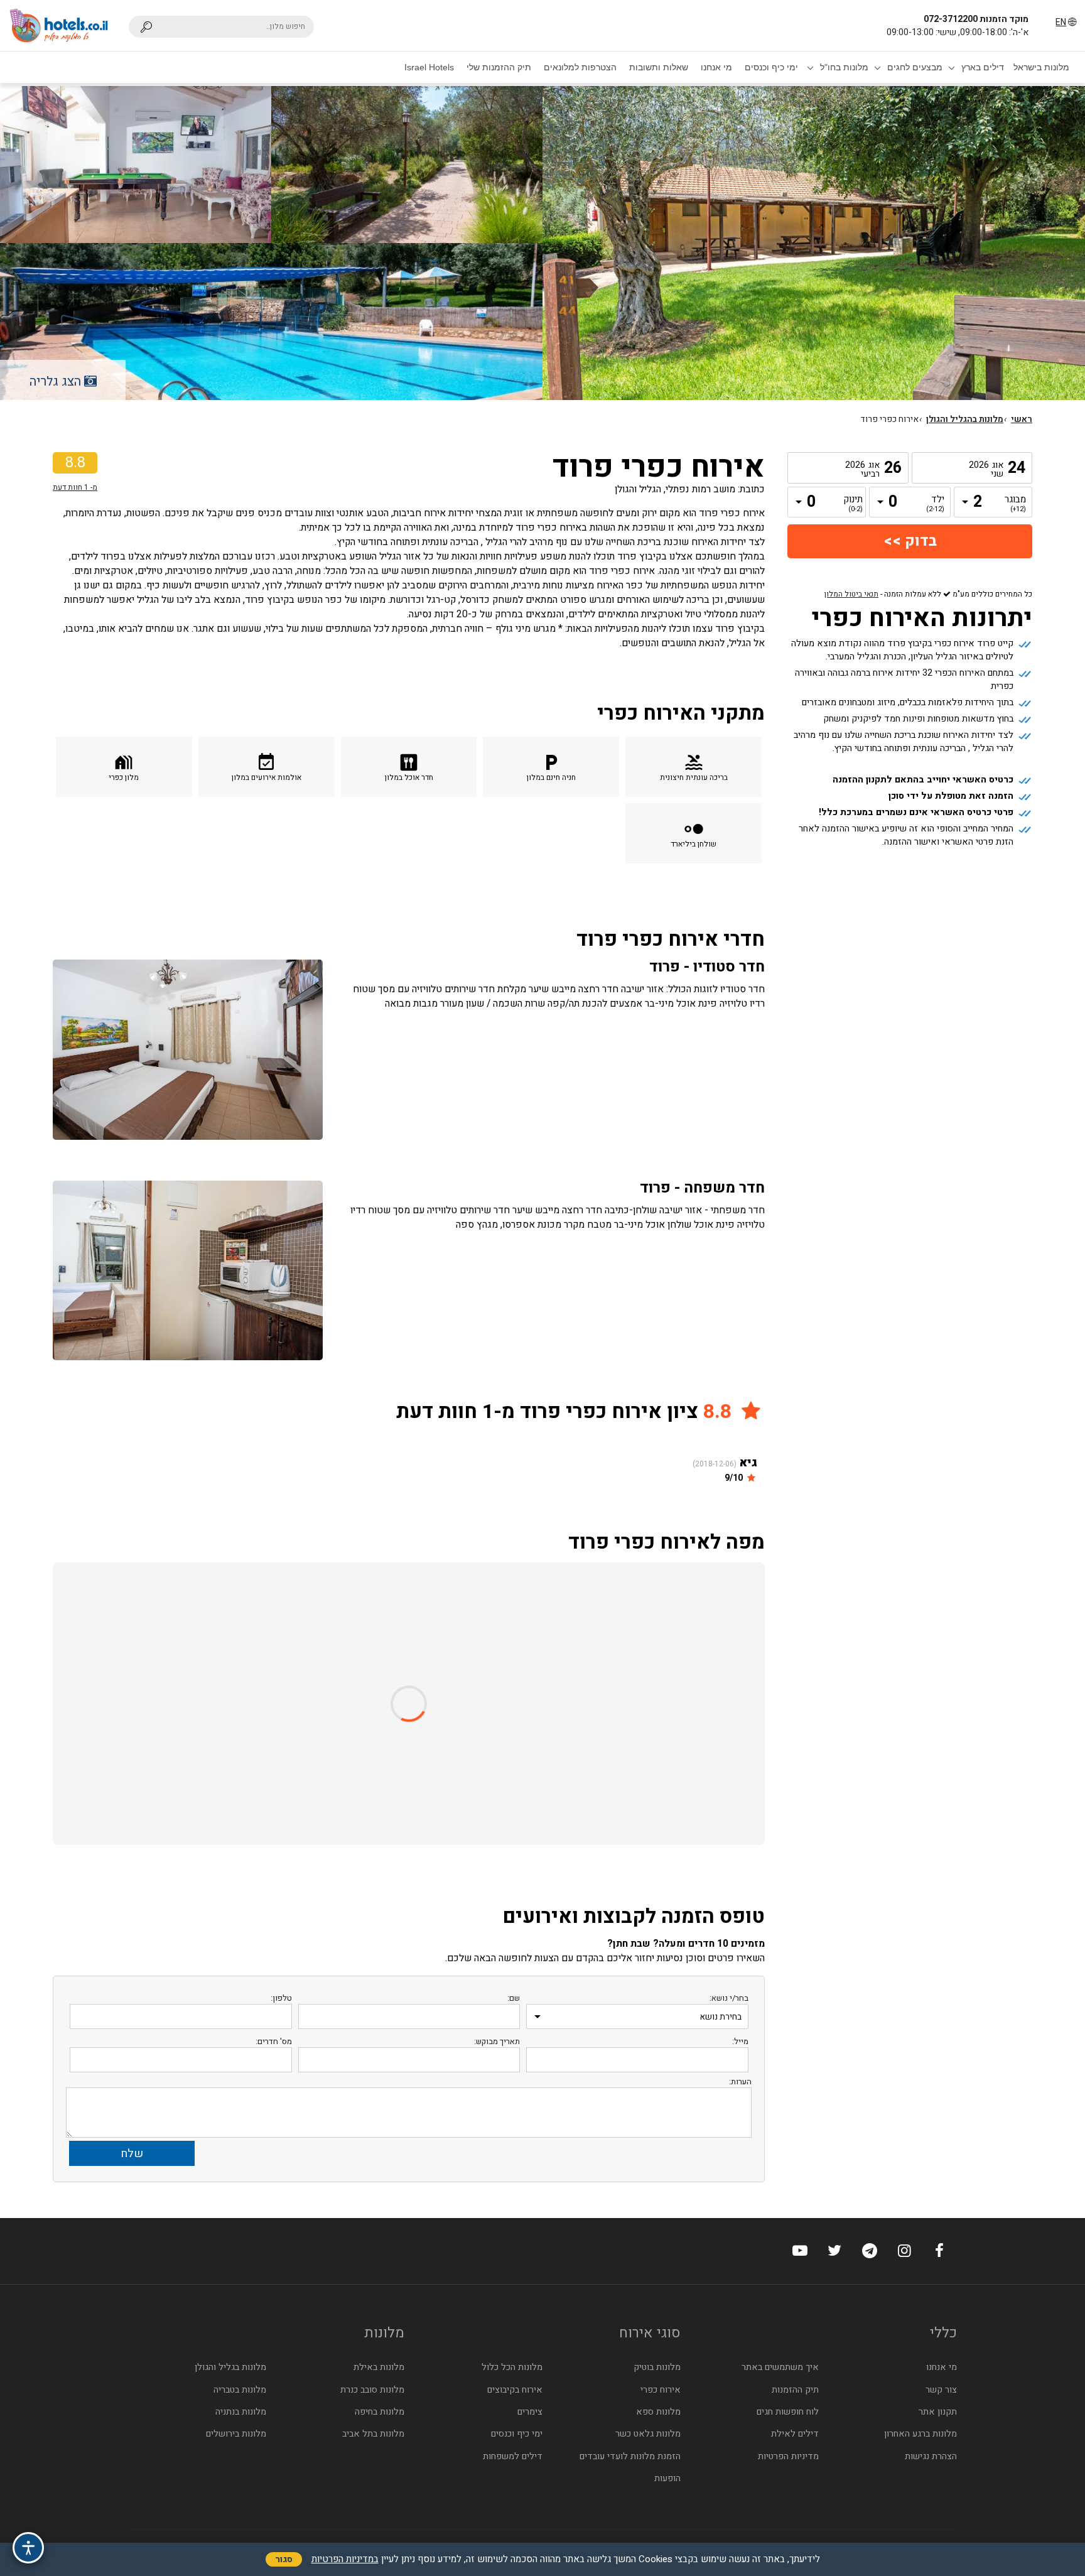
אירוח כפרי (661, 2390)
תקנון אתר (938, 2412)
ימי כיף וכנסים (771, 67)
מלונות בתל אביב (373, 2434)
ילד (935, 504)
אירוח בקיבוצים (515, 2390)
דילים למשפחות (513, 2456)
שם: (514, 1998)
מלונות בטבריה (240, 2390)
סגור (284, 2559)
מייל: (740, 2041)
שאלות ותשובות (659, 67)
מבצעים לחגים (915, 67)
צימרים (530, 2412)
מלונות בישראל (1041, 67)
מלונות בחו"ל (844, 67)
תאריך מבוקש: (497, 2041)
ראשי (1022, 419)
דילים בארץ (983, 67)
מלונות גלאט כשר (648, 2434)
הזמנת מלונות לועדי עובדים (630, 2456)
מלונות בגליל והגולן (230, 2367)
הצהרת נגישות (931, 2456)
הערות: (740, 2081)
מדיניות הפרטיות (788, 2456)
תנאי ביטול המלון (851, 594)
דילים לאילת (795, 2434)
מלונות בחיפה (380, 2412)
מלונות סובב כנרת (372, 2390)
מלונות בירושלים (236, 2434)
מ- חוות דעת (75, 487)
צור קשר (941, 2390)
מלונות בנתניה (241, 2412)
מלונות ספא (658, 2412)
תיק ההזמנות (795, 2390)
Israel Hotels (429, 67)
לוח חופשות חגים (788, 2412)
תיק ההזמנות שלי (499, 67)
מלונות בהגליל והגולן (965, 419)
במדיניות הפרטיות (345, 2559)
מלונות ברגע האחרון (920, 2434)
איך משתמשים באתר (780, 2367)
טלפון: (281, 1998)
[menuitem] (1041, 67)
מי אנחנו (716, 67)
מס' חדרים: (274, 2041)
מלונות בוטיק (657, 2367)
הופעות (667, 2478)
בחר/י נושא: (729, 1998)
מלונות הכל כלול (512, 2367)
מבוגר (1017, 504)
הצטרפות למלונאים (580, 67)
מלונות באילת (379, 2367)
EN (1061, 22)
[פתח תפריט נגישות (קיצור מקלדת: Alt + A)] (28, 2548)
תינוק (853, 504)
